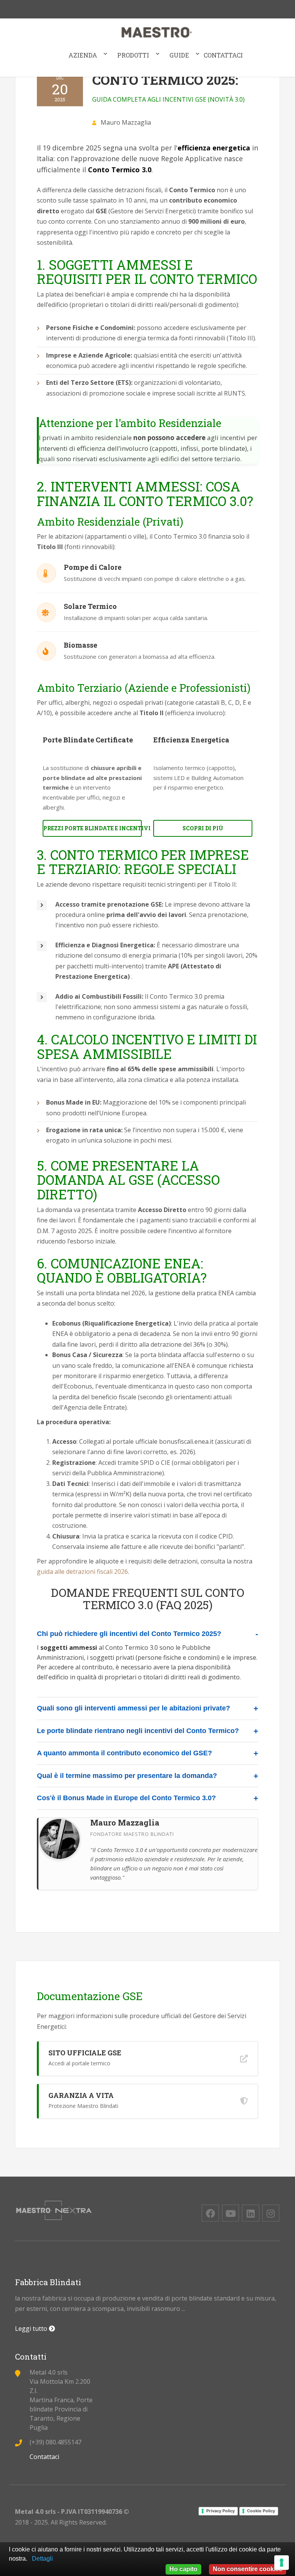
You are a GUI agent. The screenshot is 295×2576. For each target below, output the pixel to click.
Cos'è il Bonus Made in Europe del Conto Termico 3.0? (126, 1798)
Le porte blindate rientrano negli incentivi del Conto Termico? (138, 1731)
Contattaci (223, 55)
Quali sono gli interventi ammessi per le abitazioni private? (133, 1708)
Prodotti (133, 55)
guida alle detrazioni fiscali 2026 (82, 1572)
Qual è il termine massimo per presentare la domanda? (127, 1776)
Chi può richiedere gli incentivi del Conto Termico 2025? (129, 1634)
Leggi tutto (32, 2329)
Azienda (83, 55)
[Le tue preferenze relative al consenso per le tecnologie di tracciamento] (282, 2563)
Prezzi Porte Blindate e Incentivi (93, 828)
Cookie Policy (261, 2511)
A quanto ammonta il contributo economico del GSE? (124, 1753)
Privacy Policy (220, 2511)
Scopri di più (203, 828)
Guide (179, 55)
